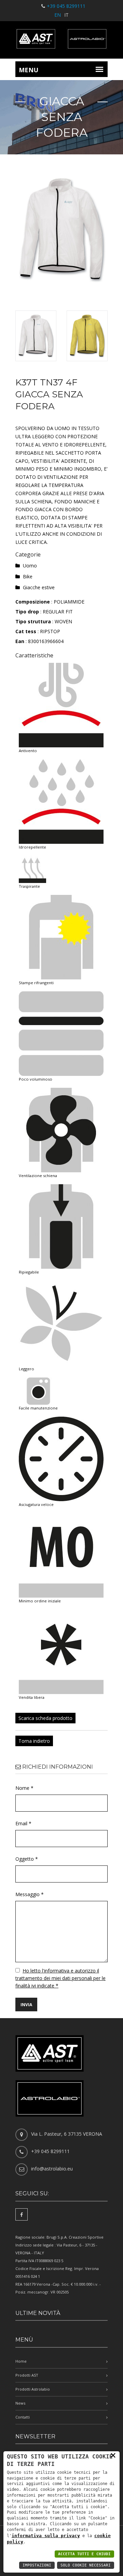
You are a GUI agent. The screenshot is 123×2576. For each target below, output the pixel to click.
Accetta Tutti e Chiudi (84, 2554)
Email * (23, 1823)
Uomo (30, 566)
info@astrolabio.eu (52, 2169)
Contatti (23, 2417)
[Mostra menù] (99, 69)
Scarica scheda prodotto (45, 1718)
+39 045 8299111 (66, 6)
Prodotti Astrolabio (33, 2389)
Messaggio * (30, 1894)
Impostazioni (37, 2565)
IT (66, 15)
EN (58, 15)
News (20, 2403)
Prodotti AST (27, 2375)
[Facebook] (22, 2214)
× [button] (113, 2455)
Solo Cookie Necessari (86, 2565)
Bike (28, 576)
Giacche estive (39, 587)
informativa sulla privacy (46, 2536)
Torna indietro (34, 1741)
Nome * (24, 1788)
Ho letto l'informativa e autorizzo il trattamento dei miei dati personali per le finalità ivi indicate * (60, 1978)
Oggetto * (27, 1859)
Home (21, 2361)
